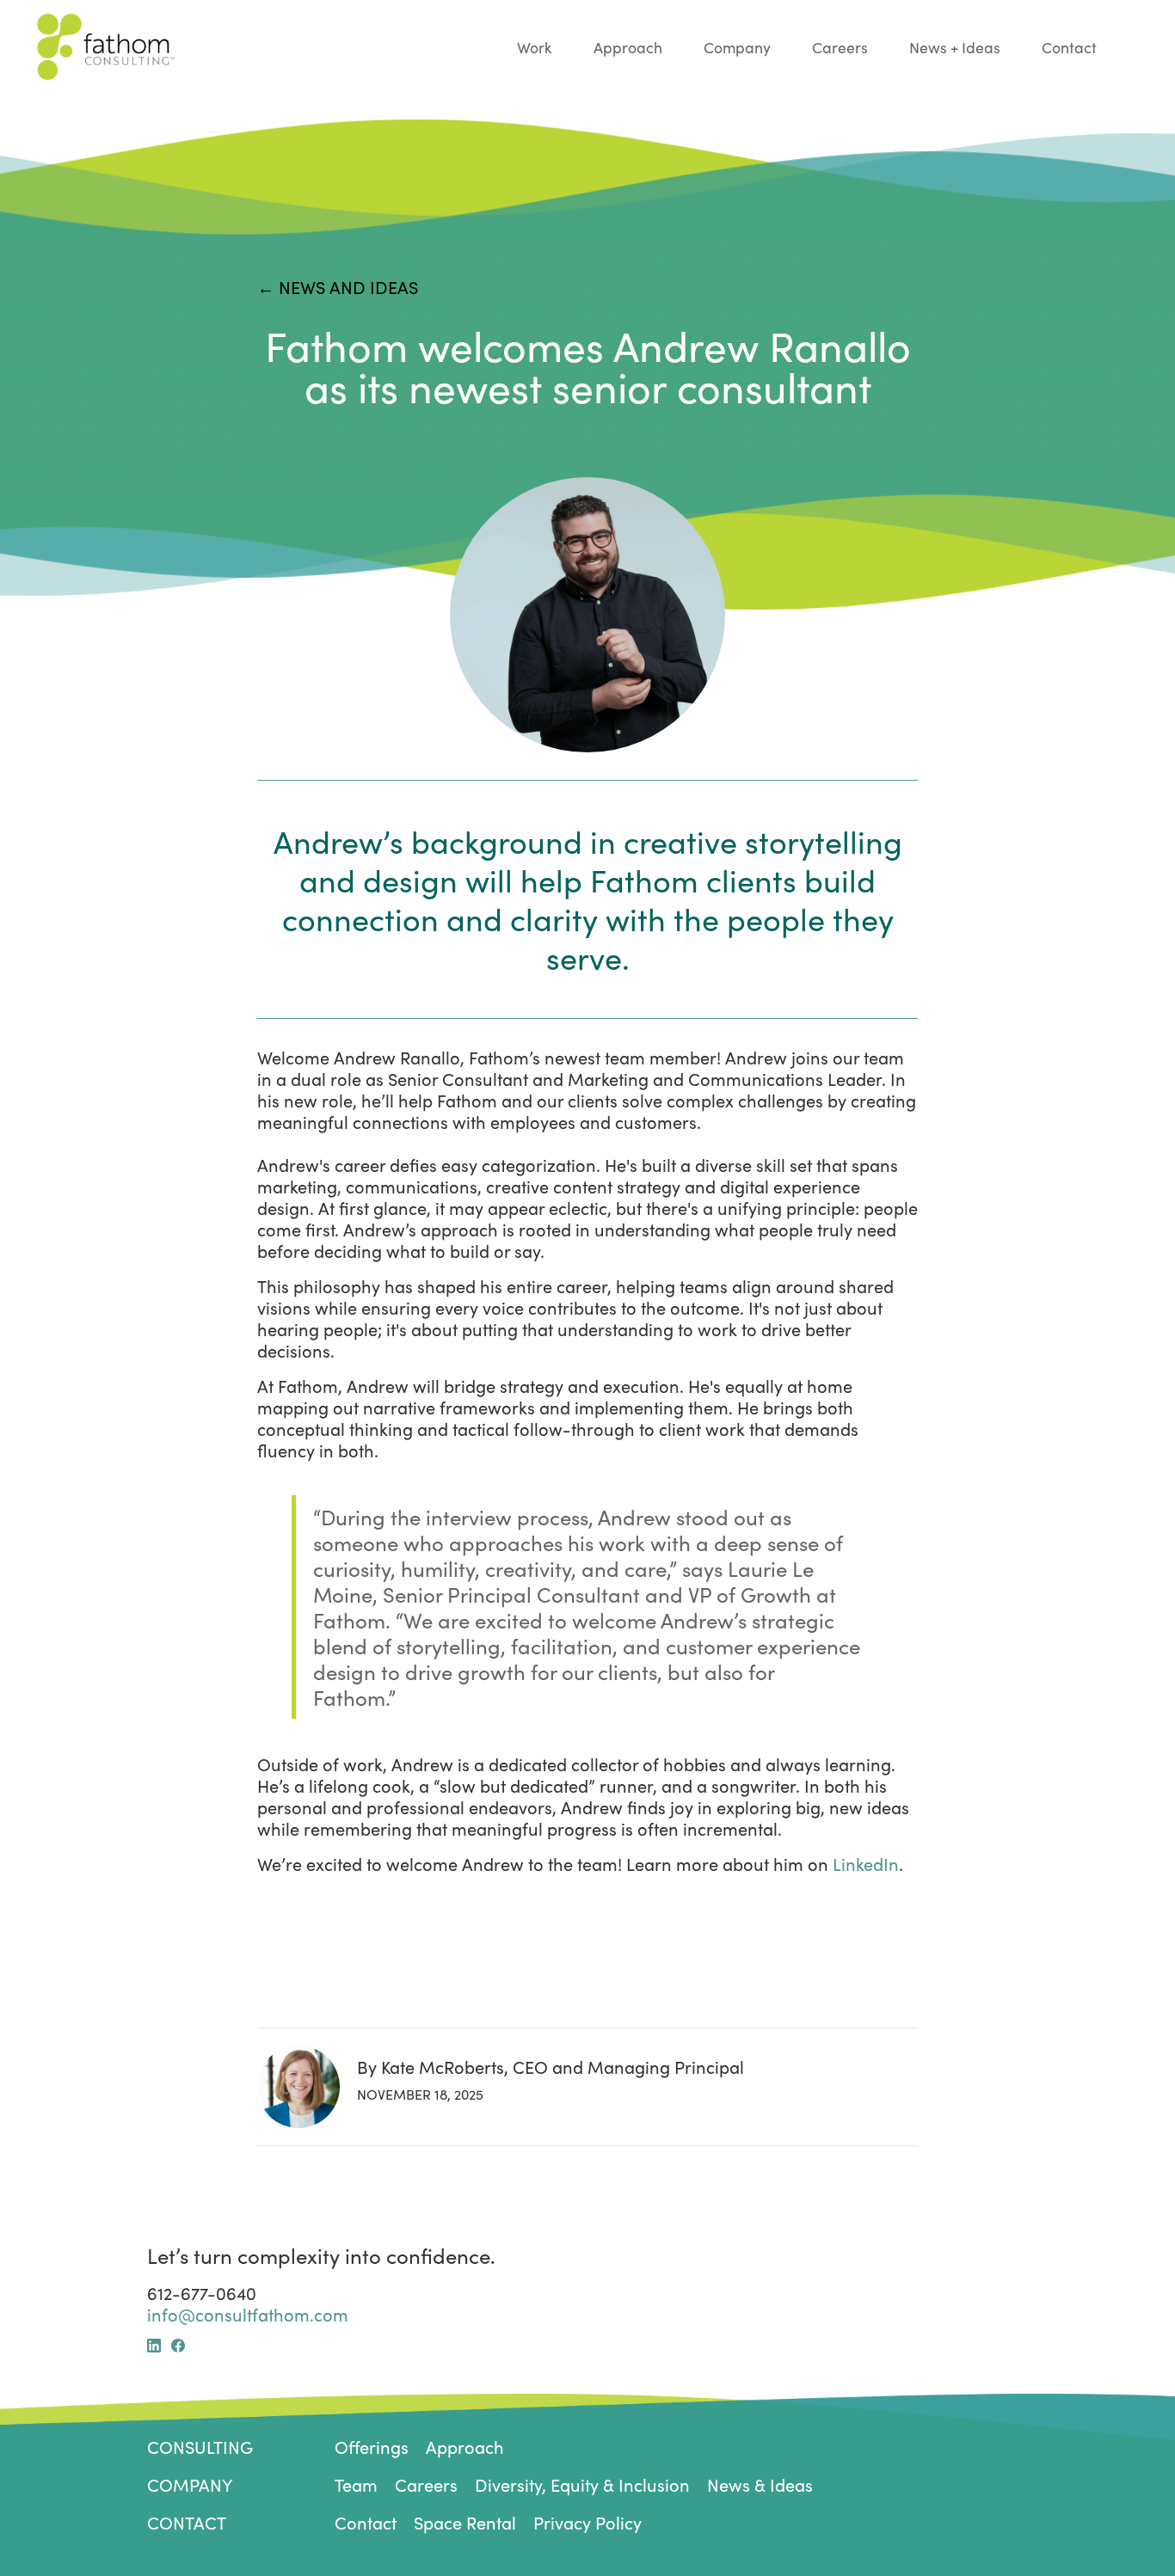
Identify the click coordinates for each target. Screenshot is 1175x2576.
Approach (628, 47)
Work (535, 47)
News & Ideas (760, 2484)
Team (356, 2484)
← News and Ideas (338, 287)
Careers (840, 47)
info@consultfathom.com (248, 2314)
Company (737, 47)
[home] (277, 47)
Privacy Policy (587, 2522)
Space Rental (465, 2522)
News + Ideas (955, 47)
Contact (1069, 47)
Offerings (372, 2447)
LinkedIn (866, 1864)
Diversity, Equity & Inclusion (582, 2484)
